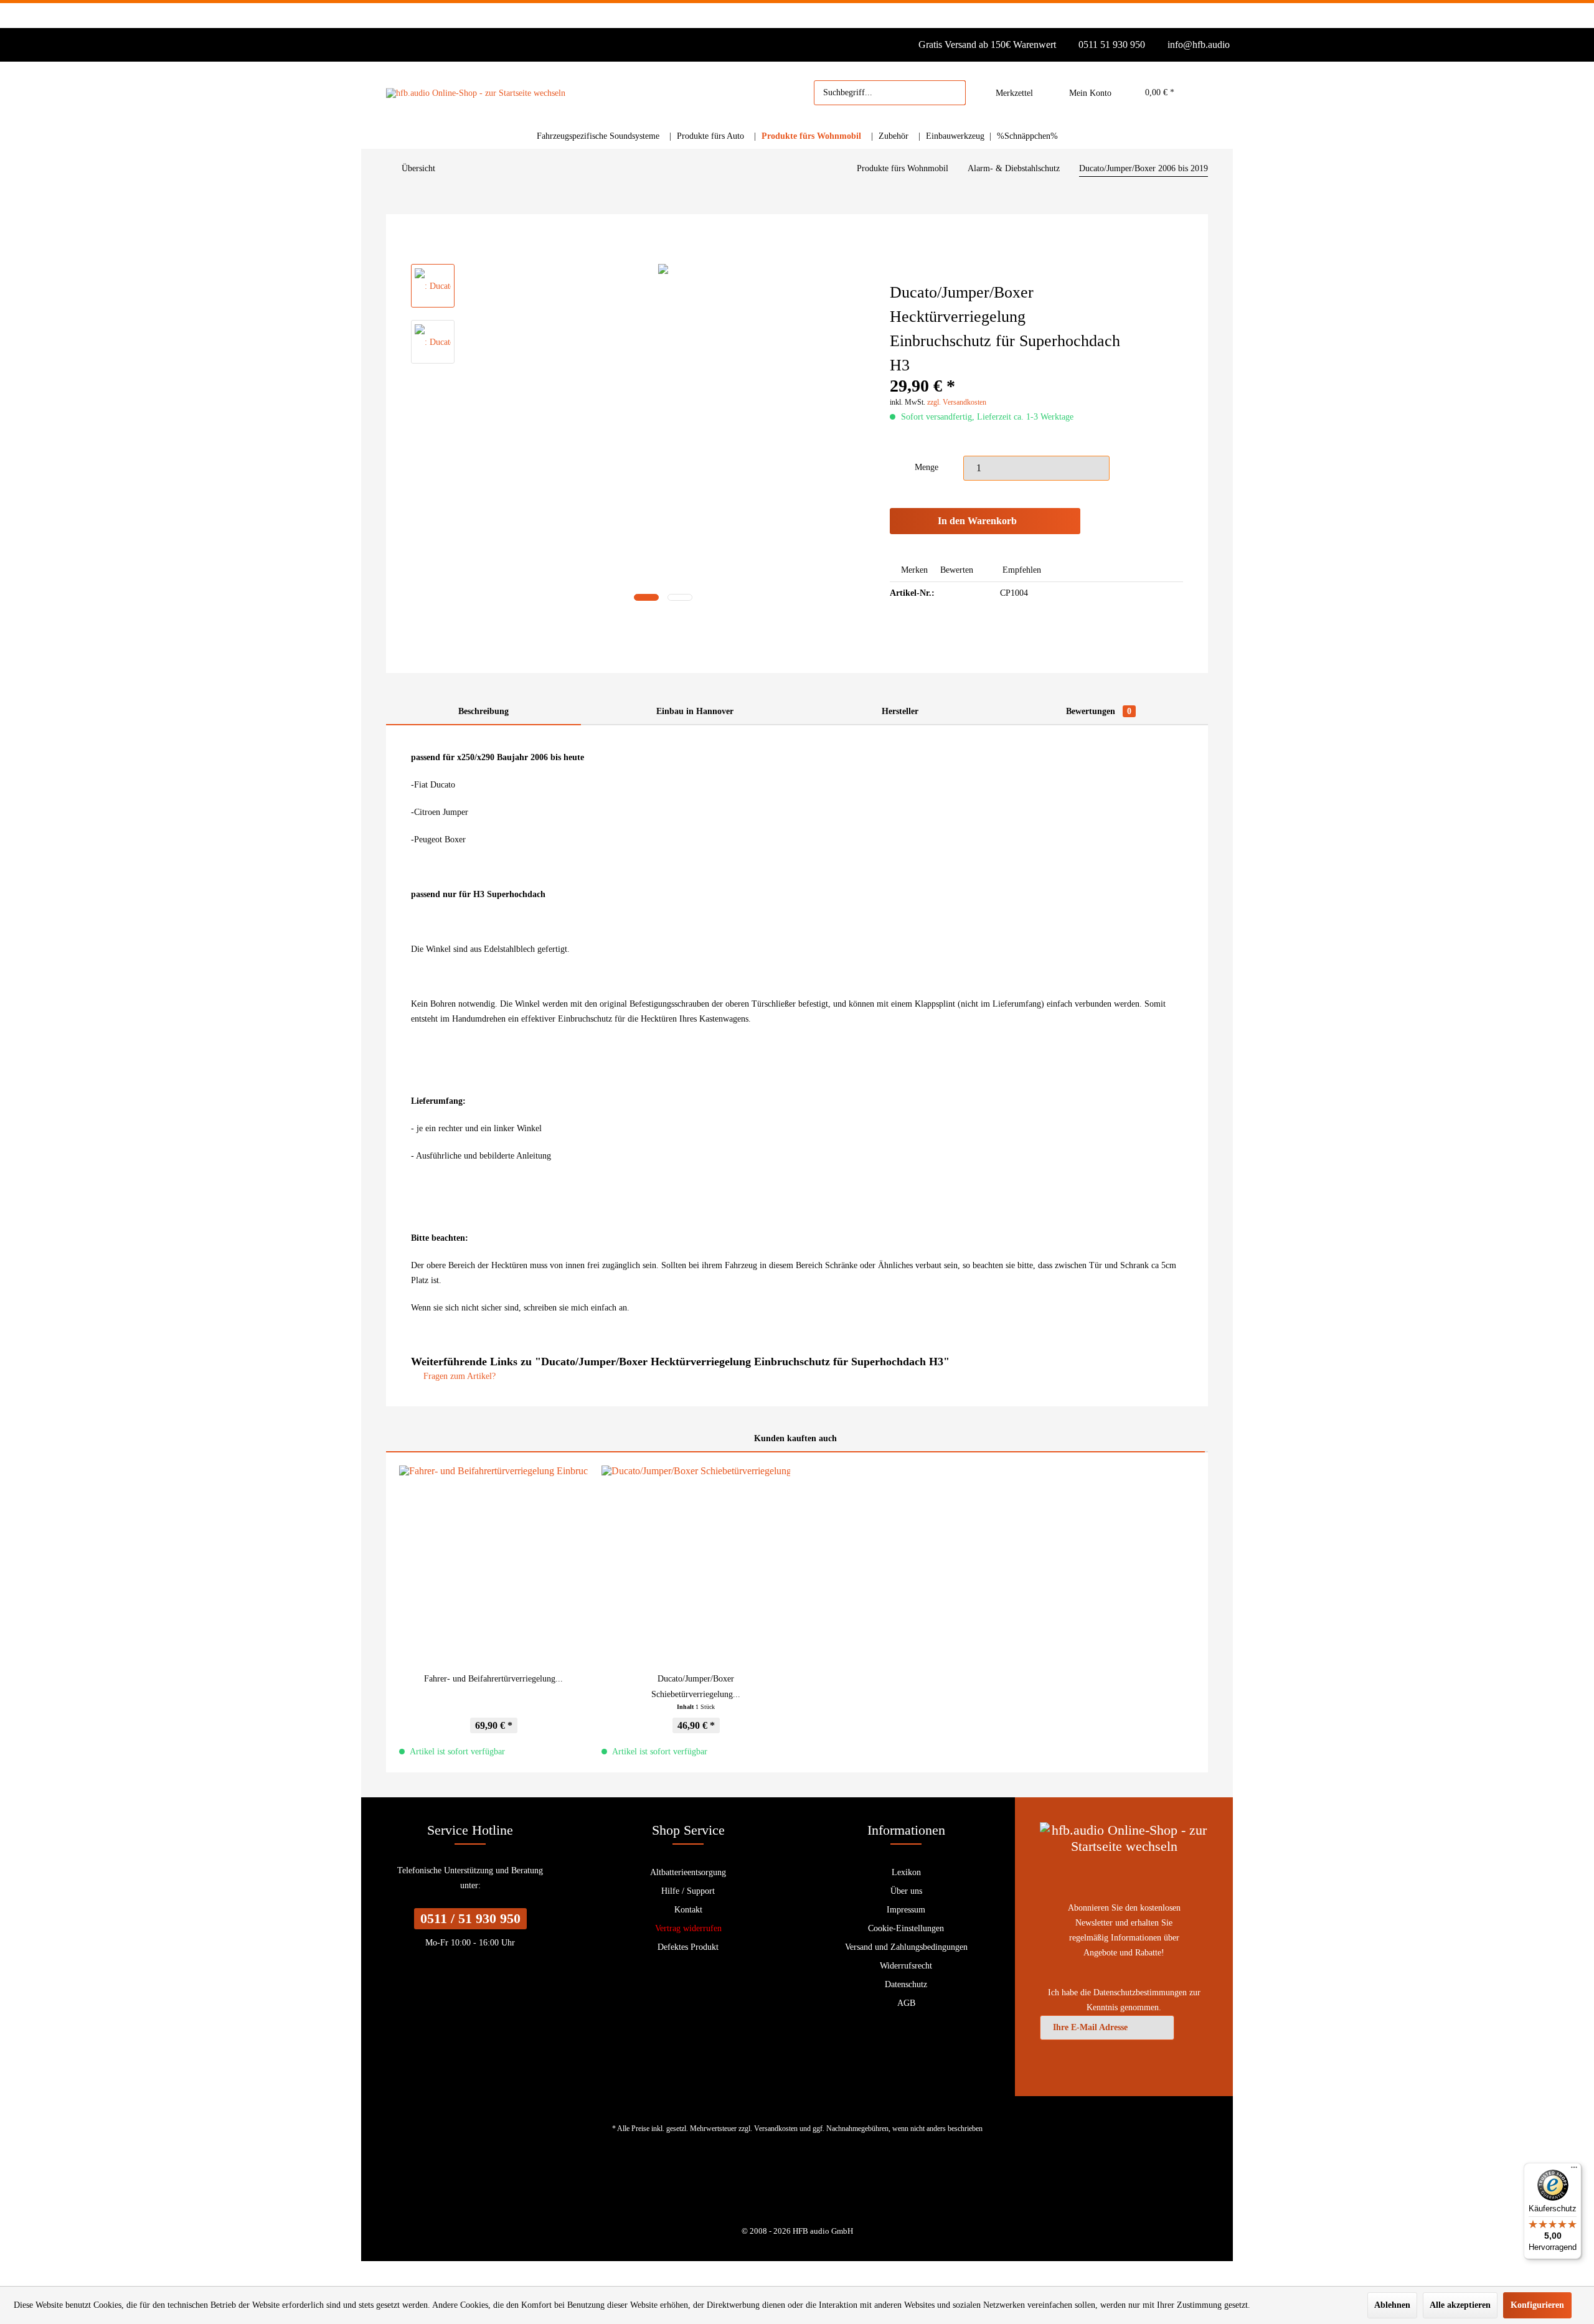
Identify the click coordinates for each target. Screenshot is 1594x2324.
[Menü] (1574, 2170)
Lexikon (906, 1872)
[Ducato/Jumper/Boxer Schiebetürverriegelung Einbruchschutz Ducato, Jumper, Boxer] (696, 1562)
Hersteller (900, 711)
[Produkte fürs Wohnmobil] (814, 136)
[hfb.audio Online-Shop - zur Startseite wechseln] (476, 93)
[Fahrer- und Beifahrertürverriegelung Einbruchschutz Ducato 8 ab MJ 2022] (493, 1562)
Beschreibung (483, 711)
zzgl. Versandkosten (957, 402)
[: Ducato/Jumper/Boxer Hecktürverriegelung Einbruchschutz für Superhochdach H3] (433, 286)
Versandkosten (776, 2129)
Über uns (906, 1891)
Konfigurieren (1537, 2305)
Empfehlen (1021, 570)
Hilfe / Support (688, 1891)
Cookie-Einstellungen (906, 1928)
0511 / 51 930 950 (470, 1918)
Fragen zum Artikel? (458, 1376)
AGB (906, 2003)
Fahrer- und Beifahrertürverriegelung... (493, 1679)
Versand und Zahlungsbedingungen (906, 1947)
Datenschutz (906, 1984)
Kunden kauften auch (795, 1438)
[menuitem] (890, 93)
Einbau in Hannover (695, 711)
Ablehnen (1392, 2305)
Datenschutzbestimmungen (1140, 1992)
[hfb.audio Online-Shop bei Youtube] (789, 2187)
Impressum (906, 1910)
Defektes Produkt (688, 1947)
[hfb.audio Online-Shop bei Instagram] (805, 2187)
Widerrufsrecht (906, 1966)
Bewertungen (1099, 711)
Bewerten (957, 570)
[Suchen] (950, 93)
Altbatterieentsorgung (688, 1872)
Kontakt (688, 1910)
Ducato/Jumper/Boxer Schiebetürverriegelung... (696, 1687)
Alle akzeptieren (1460, 2305)
